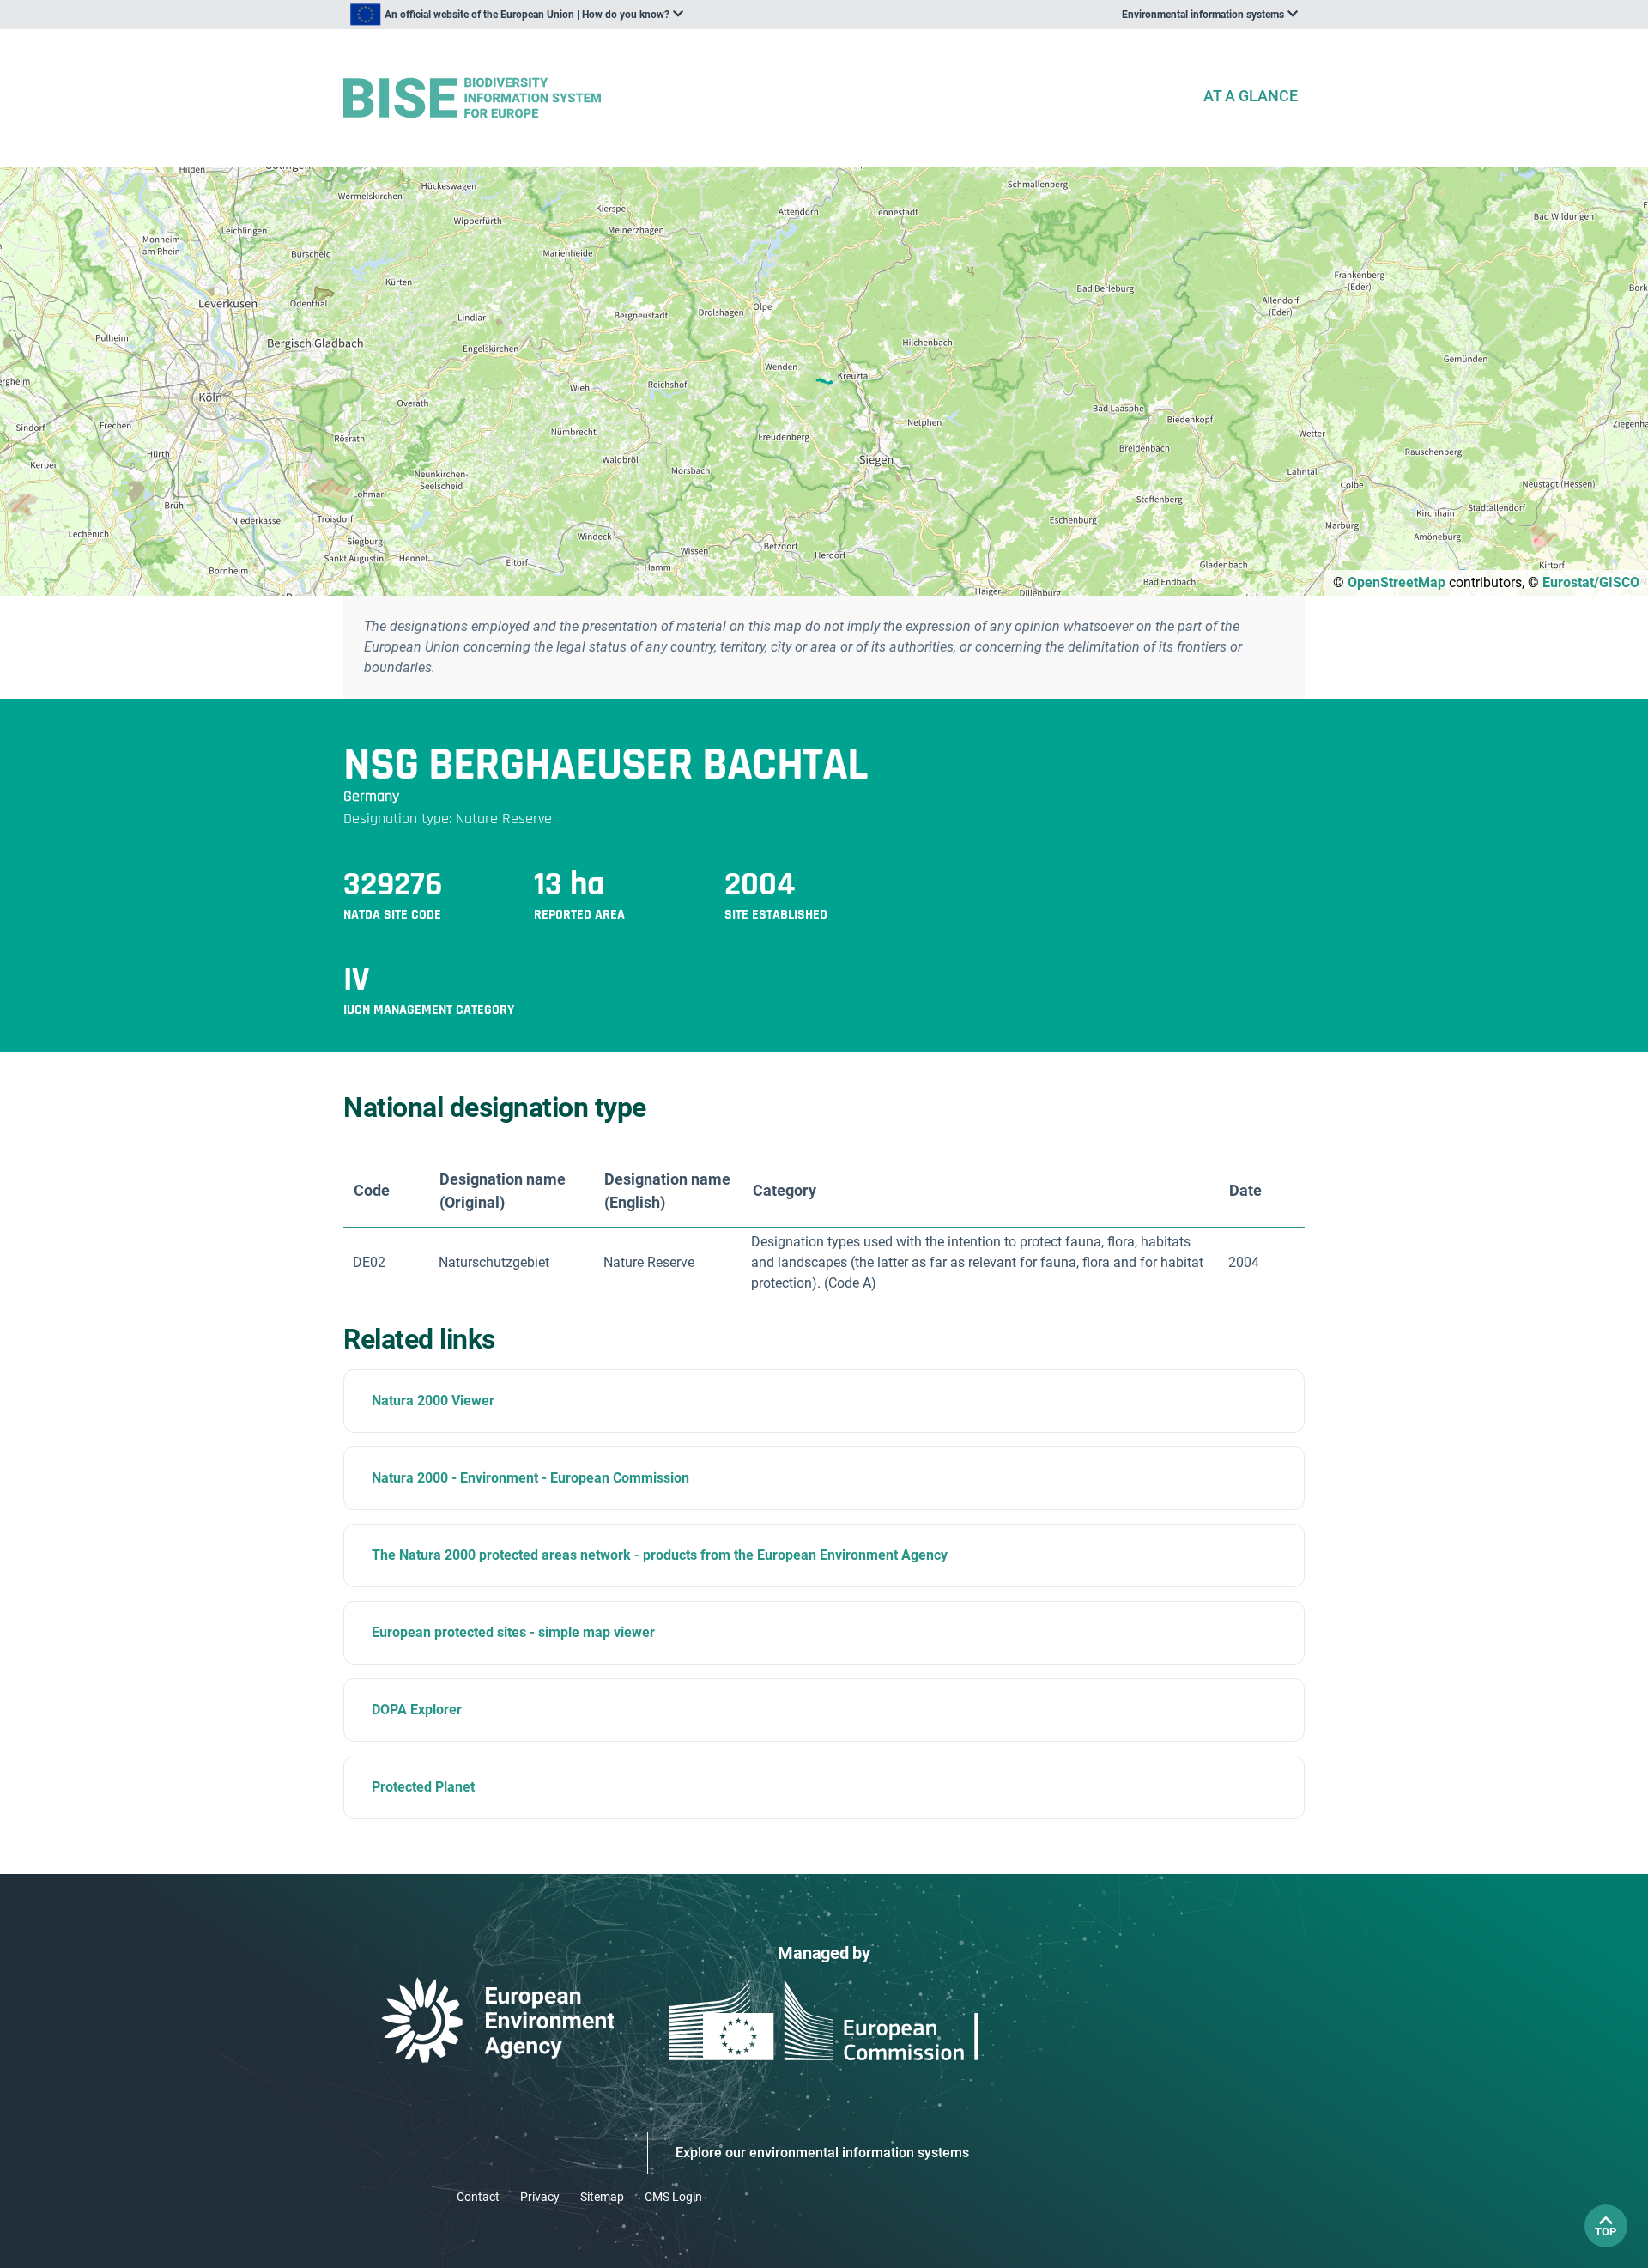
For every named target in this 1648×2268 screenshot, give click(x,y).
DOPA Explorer (417, 1710)
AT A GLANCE (1251, 96)
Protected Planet (423, 1787)
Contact (478, 2197)
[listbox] (517, 15)
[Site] (766, 98)
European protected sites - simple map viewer (513, 1632)
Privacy (540, 2197)
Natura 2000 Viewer (433, 1401)
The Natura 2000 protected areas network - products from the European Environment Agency (660, 1555)
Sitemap (602, 2197)
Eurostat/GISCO (1591, 582)
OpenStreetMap (1397, 582)
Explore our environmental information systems (822, 2153)
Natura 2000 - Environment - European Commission (530, 1478)
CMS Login (673, 2197)
